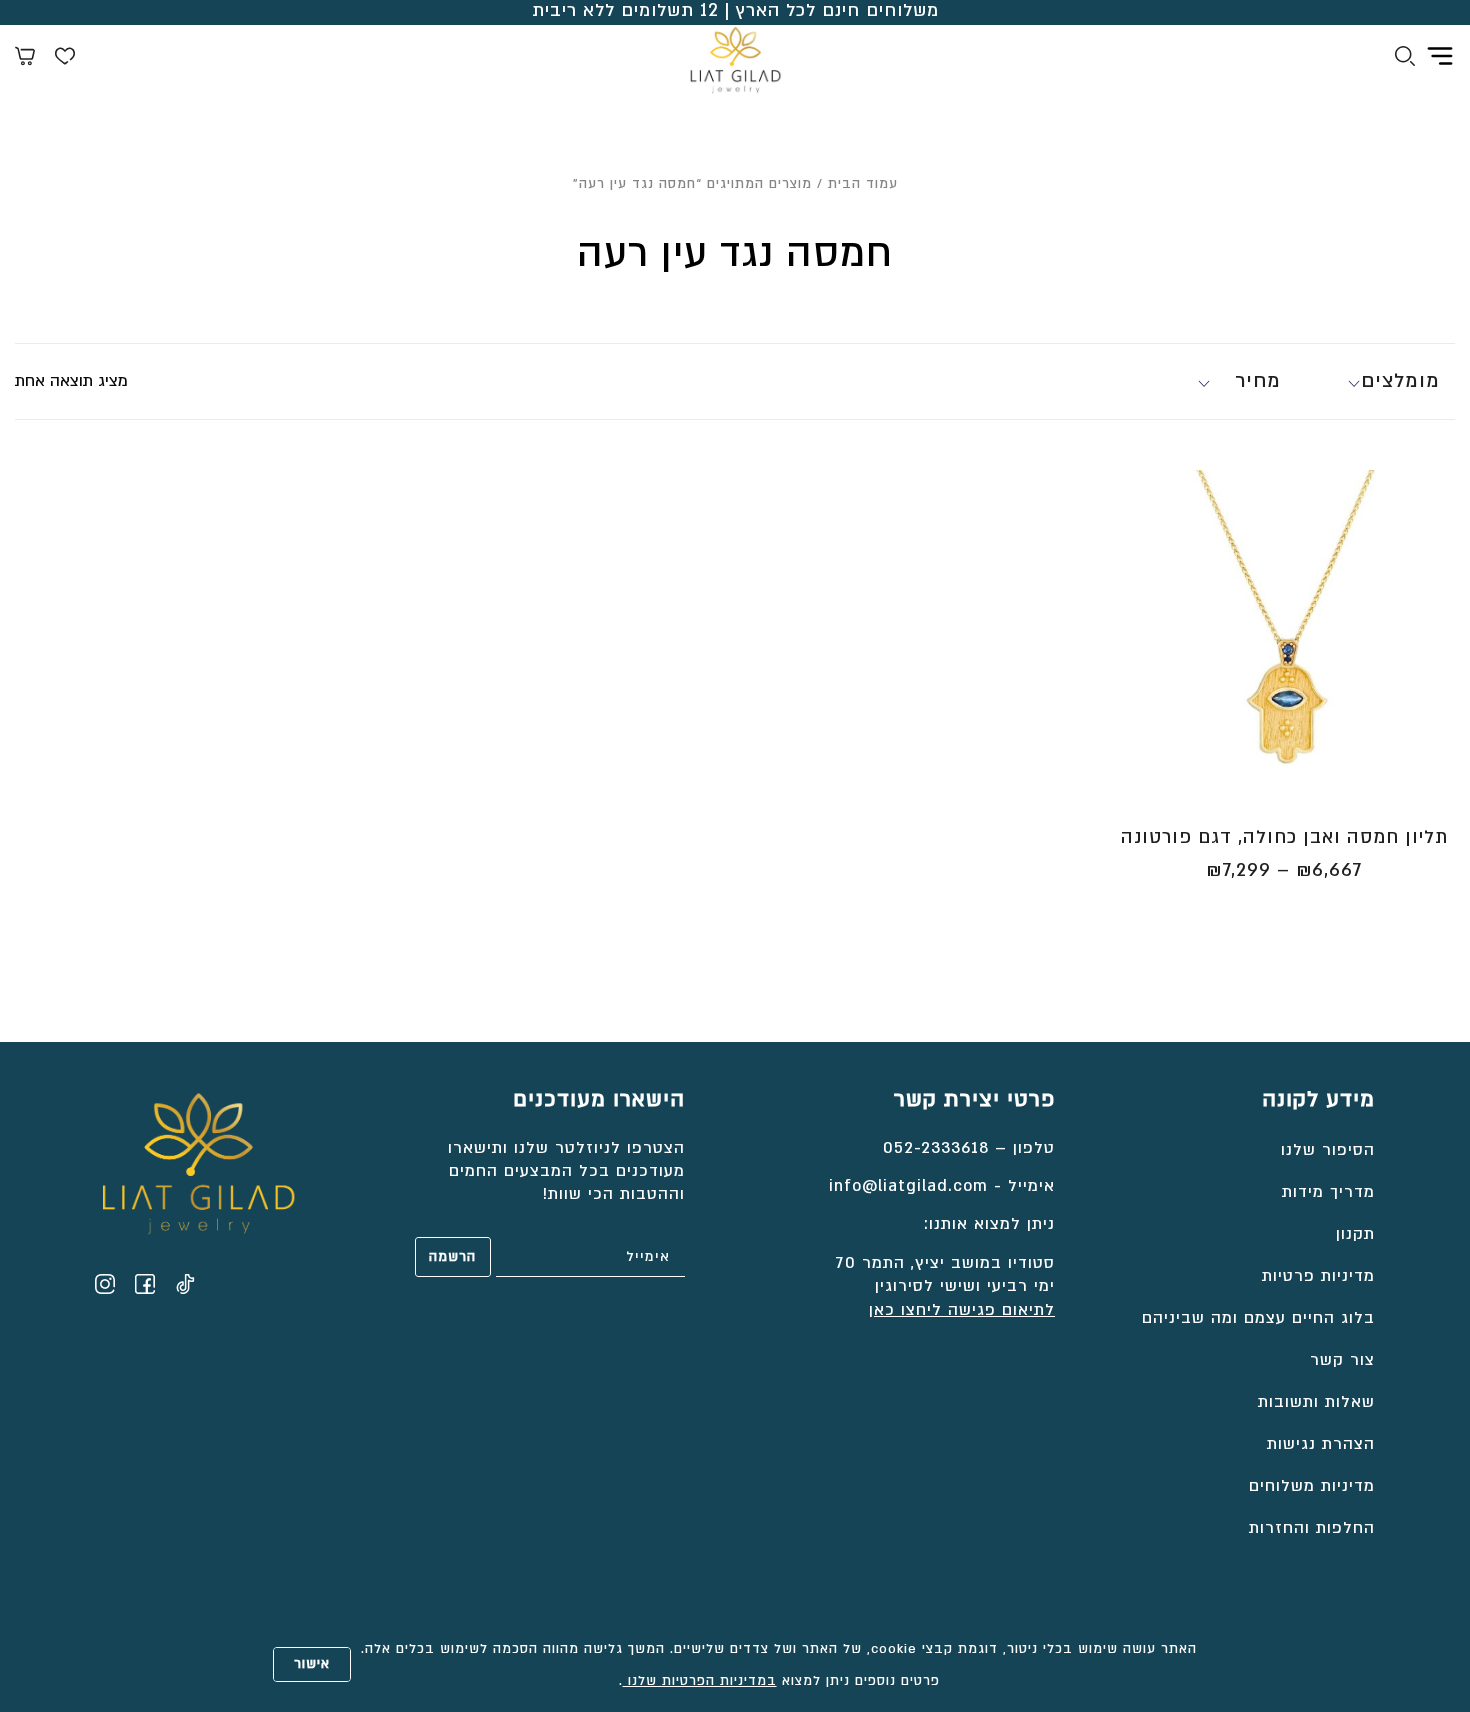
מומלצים (1400, 381)
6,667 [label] (1329, 870)
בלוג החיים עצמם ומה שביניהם (1258, 1318)
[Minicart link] (25, 59)
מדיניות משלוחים (1312, 1486)
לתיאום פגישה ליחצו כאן (962, 1310)
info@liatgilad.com (908, 1186)
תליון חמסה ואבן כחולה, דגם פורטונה (1284, 837)
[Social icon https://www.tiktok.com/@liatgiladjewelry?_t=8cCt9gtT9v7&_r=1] (185, 1284)
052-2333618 (936, 1148)
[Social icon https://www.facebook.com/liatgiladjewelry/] (145, 1284)
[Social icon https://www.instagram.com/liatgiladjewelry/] (105, 1284)
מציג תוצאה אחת (71, 381)
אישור (312, 1664)
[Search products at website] (1405, 59)
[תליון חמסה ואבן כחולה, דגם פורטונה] (1284, 641)
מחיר (1258, 381)
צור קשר (1342, 1360)
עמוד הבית (863, 184)
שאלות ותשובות (1316, 1402)
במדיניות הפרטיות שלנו (700, 1681)
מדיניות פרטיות (1318, 1276)
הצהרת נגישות (1321, 1444)
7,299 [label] (1238, 870)
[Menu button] (1440, 56)
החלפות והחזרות (1312, 1528)
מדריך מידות (1328, 1192)
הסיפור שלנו (1328, 1150)
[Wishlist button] (65, 59)
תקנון (1355, 1234)
